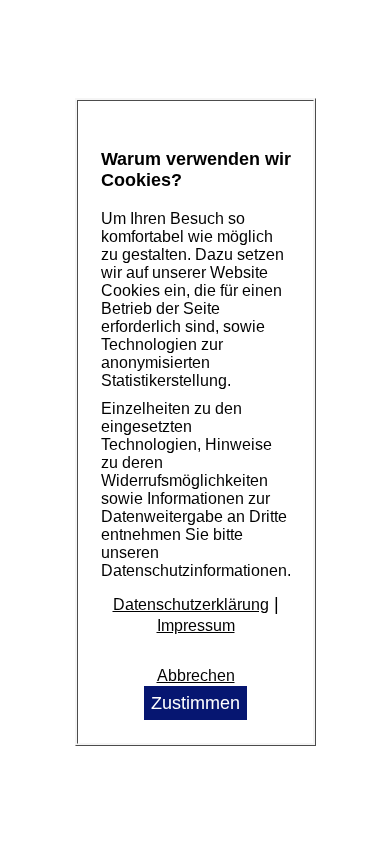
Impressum (196, 625)
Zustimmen (195, 703)
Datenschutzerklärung (191, 604)
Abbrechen (196, 675)
